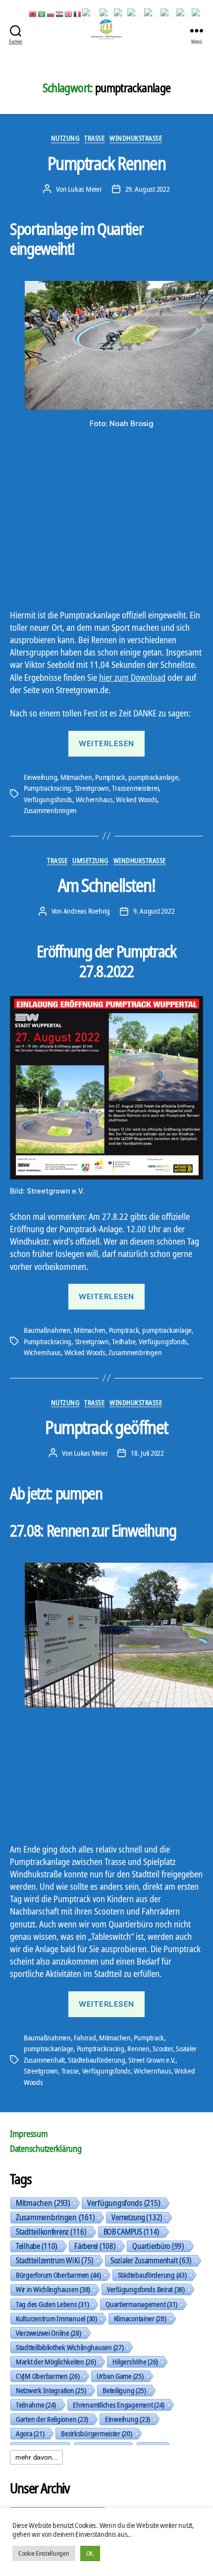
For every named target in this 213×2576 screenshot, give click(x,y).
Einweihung (40, 777)
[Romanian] (152, 13)
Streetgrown (92, 788)
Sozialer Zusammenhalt (151, 2260)
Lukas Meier (85, 189)
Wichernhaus (94, 799)
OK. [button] (90, 2553)
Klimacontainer (140, 2318)
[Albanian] (33, 13)
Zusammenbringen (50, 810)
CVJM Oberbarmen (48, 2376)
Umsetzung (90, 861)
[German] (91, 13)
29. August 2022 (148, 189)
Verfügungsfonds (48, 799)
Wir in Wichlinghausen (53, 2289)
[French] (78, 13)
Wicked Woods (136, 799)
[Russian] (168, 13)
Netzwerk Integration (51, 2390)
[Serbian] (184, 13)
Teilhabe (124, 1341)
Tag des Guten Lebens (52, 2304)
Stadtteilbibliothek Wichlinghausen (70, 2347)
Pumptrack (110, 777)
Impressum (29, 2134)
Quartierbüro (158, 2246)
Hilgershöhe (135, 2361)
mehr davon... (36, 2457)
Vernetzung (137, 2217)
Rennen (138, 2048)
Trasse (94, 138)
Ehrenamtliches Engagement (119, 2405)
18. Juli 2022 (147, 1453)
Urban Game (120, 2376)
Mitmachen (76, 777)
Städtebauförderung (96, 2060)
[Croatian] (60, 13)
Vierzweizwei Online (49, 2333)
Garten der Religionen (52, 2419)
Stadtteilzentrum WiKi (55, 2260)
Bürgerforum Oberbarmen (58, 2275)
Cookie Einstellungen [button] (44, 2553)
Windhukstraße (136, 138)
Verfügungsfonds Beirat (146, 2289)
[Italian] (120, 13)
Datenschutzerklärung (46, 2148)
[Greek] (107, 13)
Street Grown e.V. (152, 2060)
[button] (13, 1288)
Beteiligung (124, 2390)
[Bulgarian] (51, 13)
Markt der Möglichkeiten (56, 2361)
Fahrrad (85, 2037)
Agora (30, 2433)
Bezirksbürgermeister (96, 2433)
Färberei (95, 2246)
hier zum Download (132, 677)
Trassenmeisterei (135, 788)
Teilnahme (36, 2405)
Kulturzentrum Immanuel (56, 2318)
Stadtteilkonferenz (51, 2232)
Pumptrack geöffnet (106, 1427)
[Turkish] (199, 13)
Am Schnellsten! (107, 885)
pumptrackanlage (153, 777)
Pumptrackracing (48, 788)
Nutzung (65, 138)
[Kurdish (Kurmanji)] (136, 13)
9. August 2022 (154, 911)
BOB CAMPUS (132, 2232)
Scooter (162, 2048)
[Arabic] (42, 13)
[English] (69, 13)
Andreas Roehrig (87, 911)
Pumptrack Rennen (106, 163)
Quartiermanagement (141, 2304)
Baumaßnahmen (47, 1330)
